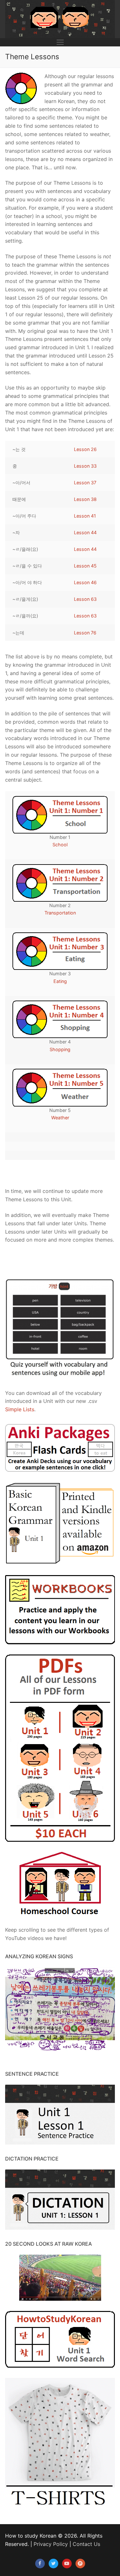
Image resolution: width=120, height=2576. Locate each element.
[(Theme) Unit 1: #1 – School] (60, 815)
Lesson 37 (85, 483)
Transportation (60, 913)
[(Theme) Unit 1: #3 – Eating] (60, 951)
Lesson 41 (85, 516)
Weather (60, 1118)
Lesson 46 (85, 582)
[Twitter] (53, 2564)
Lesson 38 (85, 499)
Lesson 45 (85, 566)
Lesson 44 (85, 532)
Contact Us (86, 2544)
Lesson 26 (85, 449)
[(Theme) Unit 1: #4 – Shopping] (60, 1019)
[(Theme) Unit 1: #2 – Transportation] (60, 883)
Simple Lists (20, 1409)
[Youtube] (67, 2564)
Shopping (60, 1049)
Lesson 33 (85, 466)
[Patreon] (80, 2564)
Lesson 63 (85, 599)
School (60, 845)
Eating (60, 981)
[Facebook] (40, 2564)
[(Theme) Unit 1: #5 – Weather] (60, 1087)
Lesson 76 (85, 633)
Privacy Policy (51, 2544)
